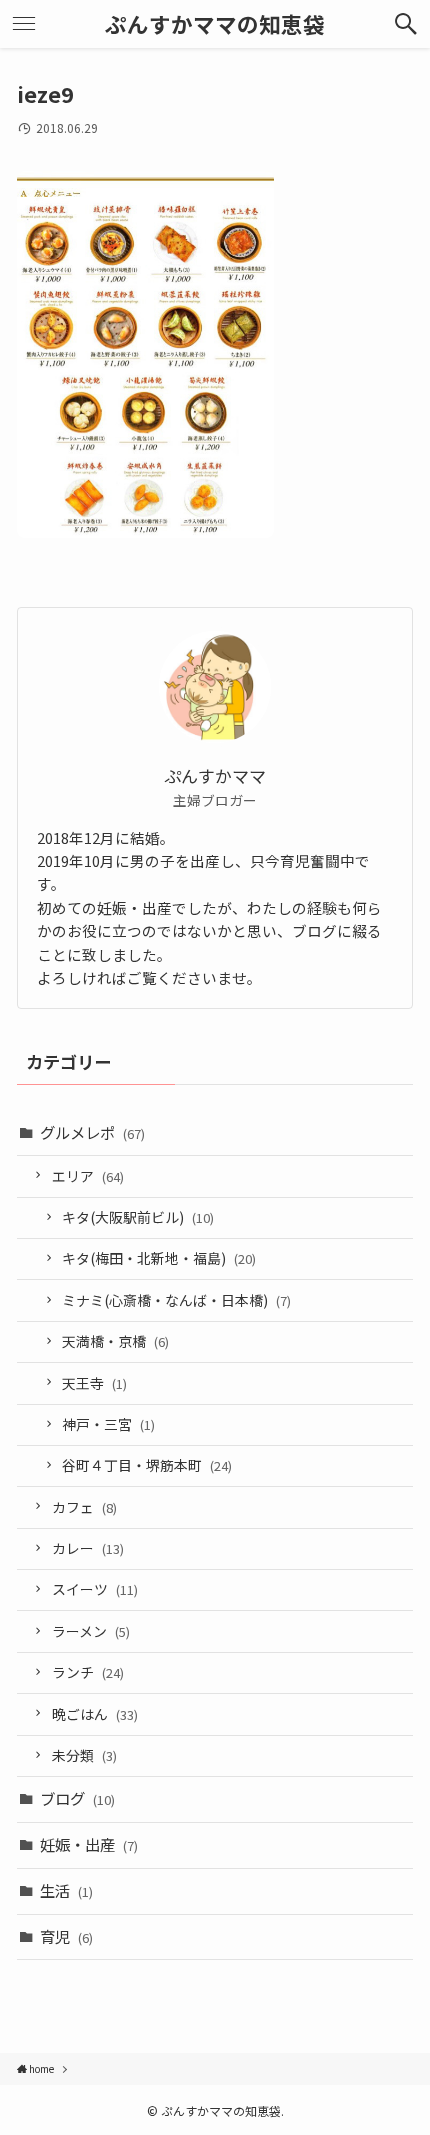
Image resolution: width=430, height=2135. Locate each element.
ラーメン (91, 1631)
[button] (406, 24)
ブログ (77, 1798)
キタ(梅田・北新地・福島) (159, 1258)
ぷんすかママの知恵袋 (215, 24)
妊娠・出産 (89, 1844)
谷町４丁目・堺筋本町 (147, 1465)
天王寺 (94, 1383)
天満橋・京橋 (115, 1341)
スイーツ (95, 1589)
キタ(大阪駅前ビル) (138, 1217)
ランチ (88, 1672)
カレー (88, 1548)
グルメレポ (92, 1132)
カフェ (84, 1507)
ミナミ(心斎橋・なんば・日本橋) (176, 1300)
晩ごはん (95, 1714)
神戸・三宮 (108, 1424)
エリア (88, 1176)
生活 (66, 1890)
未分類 (84, 1755)
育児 (66, 1936)
